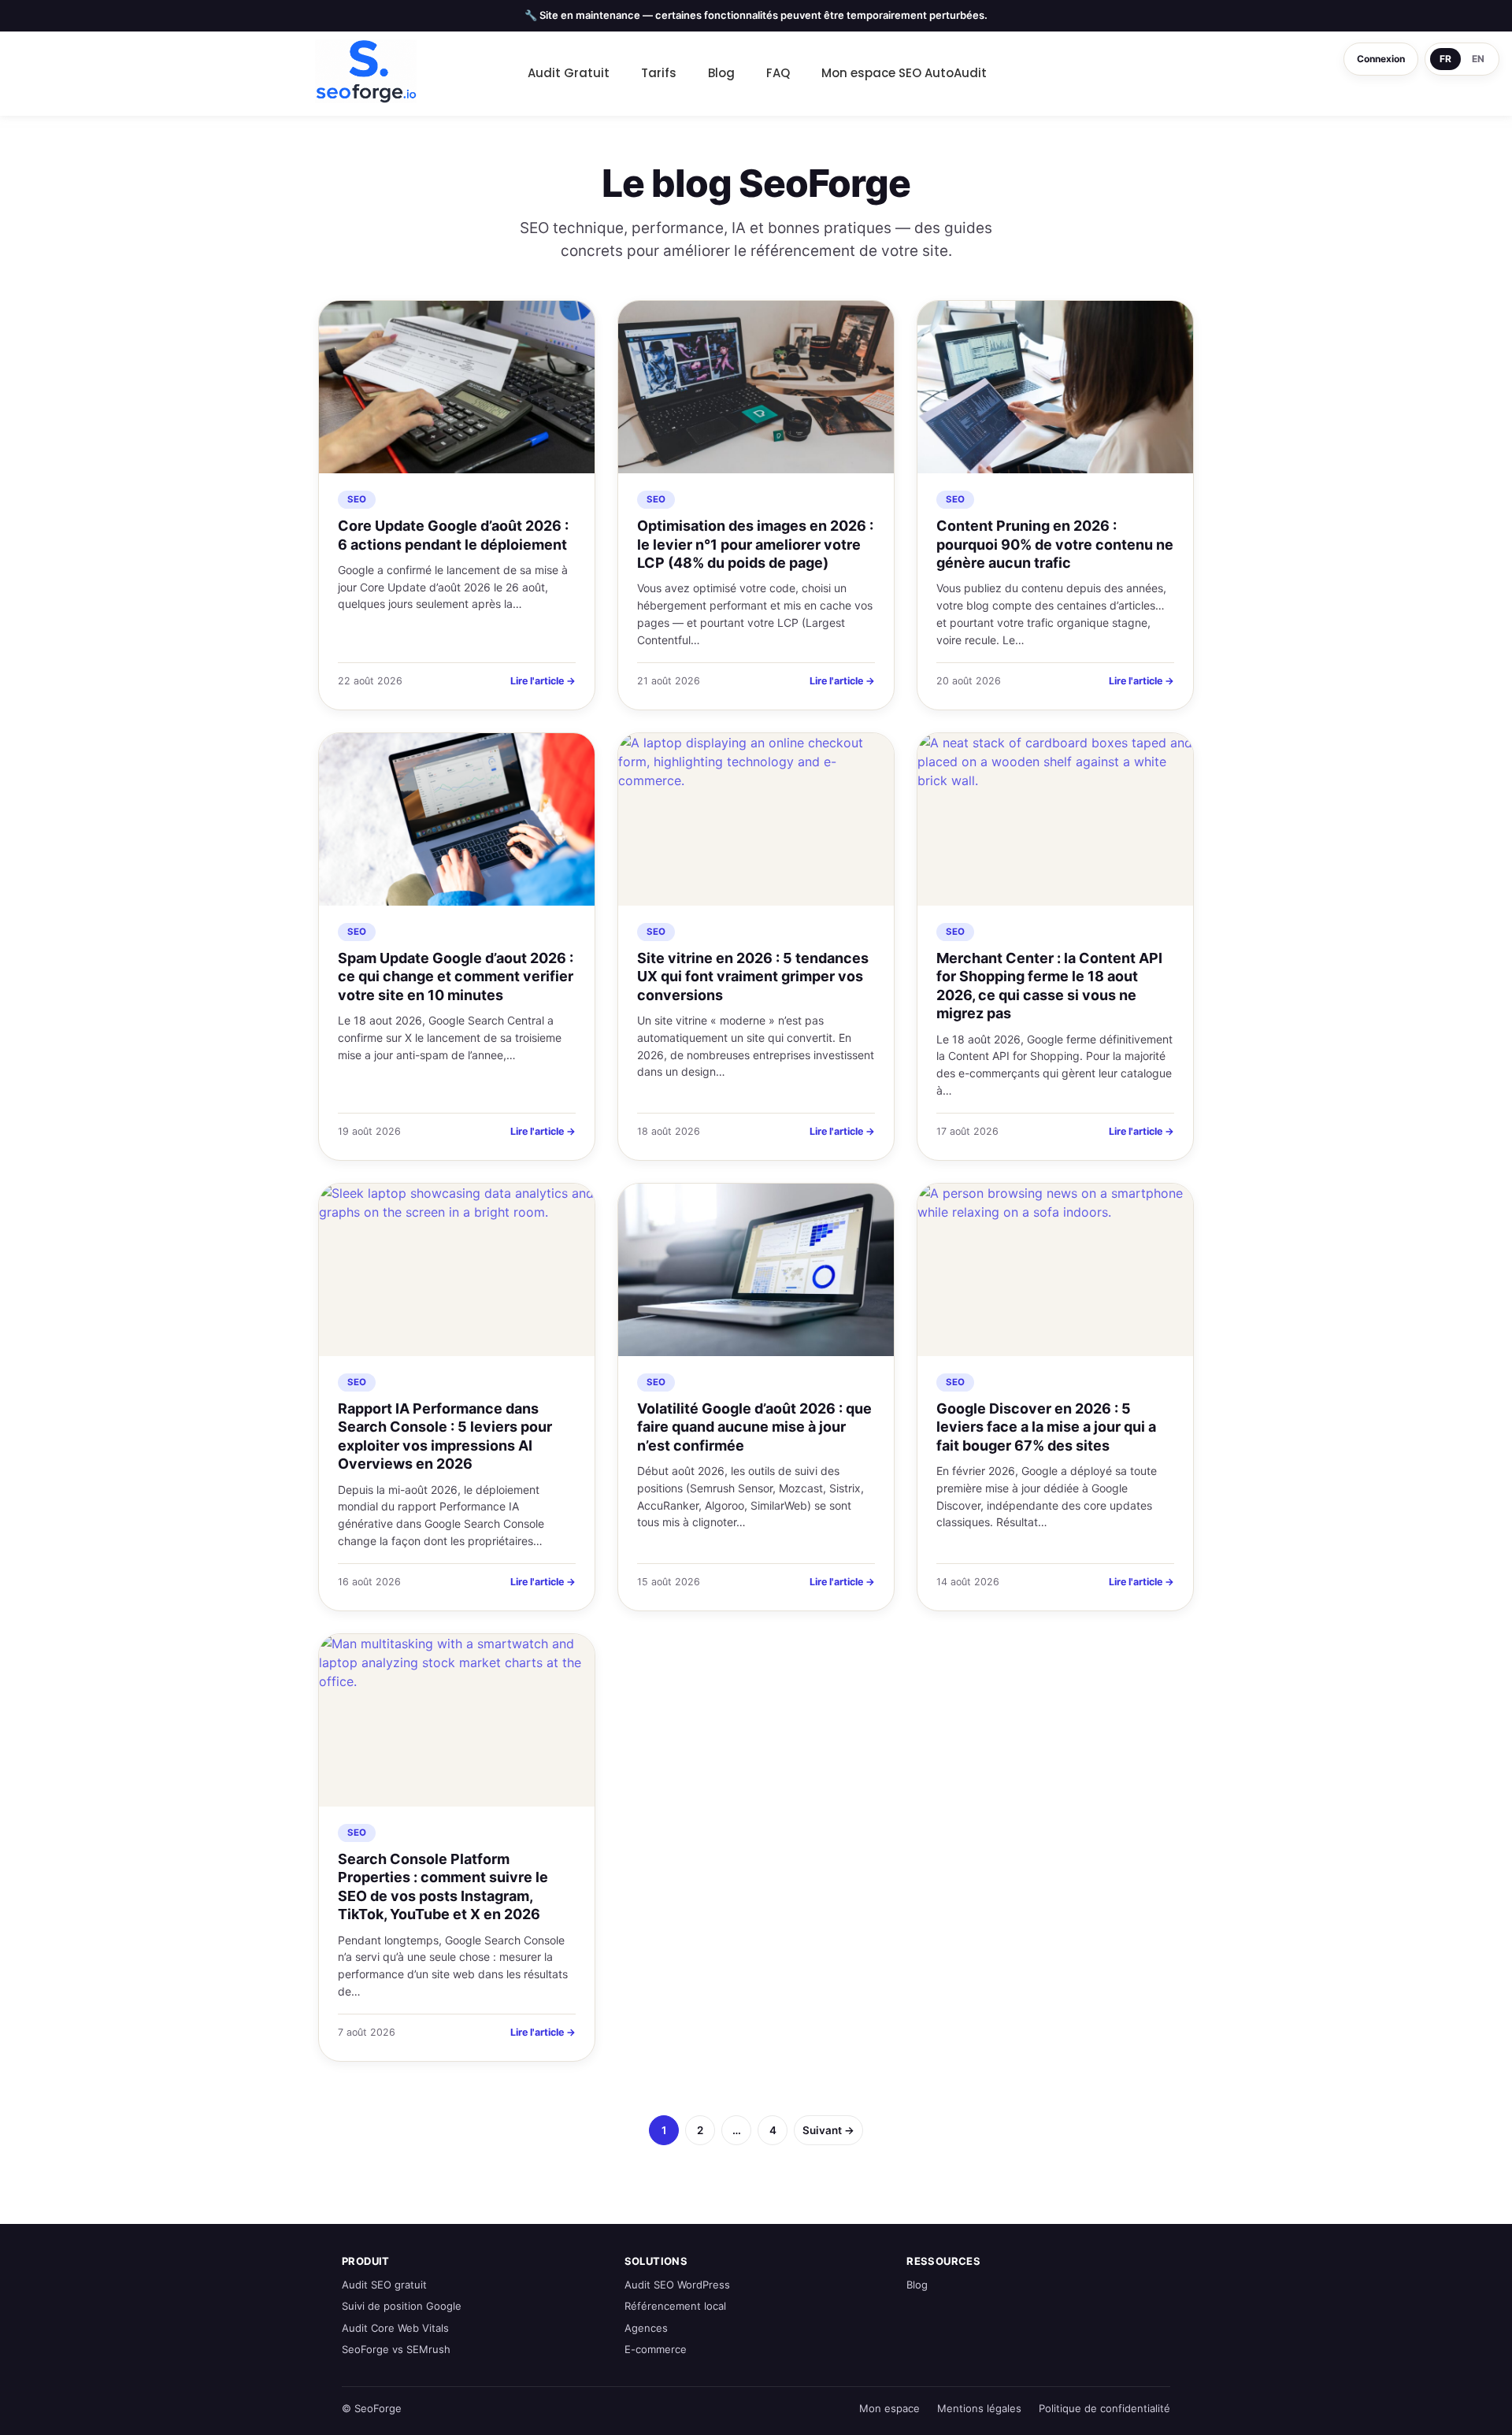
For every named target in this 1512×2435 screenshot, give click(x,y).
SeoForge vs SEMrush (396, 2349)
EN (1478, 59)
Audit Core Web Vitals (395, 2328)
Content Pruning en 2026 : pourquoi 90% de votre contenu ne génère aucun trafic (1055, 544)
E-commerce (656, 2349)
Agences (646, 2328)
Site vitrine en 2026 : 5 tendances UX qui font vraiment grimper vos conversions (753, 977)
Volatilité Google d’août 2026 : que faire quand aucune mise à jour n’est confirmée (754, 1427)
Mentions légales (979, 2408)
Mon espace (889, 2408)
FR (1445, 59)
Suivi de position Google (402, 2306)
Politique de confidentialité (1104, 2408)
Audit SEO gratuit (384, 2285)
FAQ (778, 73)
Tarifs (659, 73)
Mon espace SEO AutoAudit (904, 73)
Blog (721, 73)
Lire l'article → (543, 681)
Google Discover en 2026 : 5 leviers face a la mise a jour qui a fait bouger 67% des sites (1046, 1427)
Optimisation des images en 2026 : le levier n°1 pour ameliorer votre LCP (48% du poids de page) (755, 544)
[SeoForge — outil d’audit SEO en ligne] (366, 72)
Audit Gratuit (569, 73)
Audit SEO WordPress (677, 2285)
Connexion (1381, 59)
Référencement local (675, 2306)
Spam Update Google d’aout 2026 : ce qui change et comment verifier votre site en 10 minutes (456, 977)
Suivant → (828, 2130)
